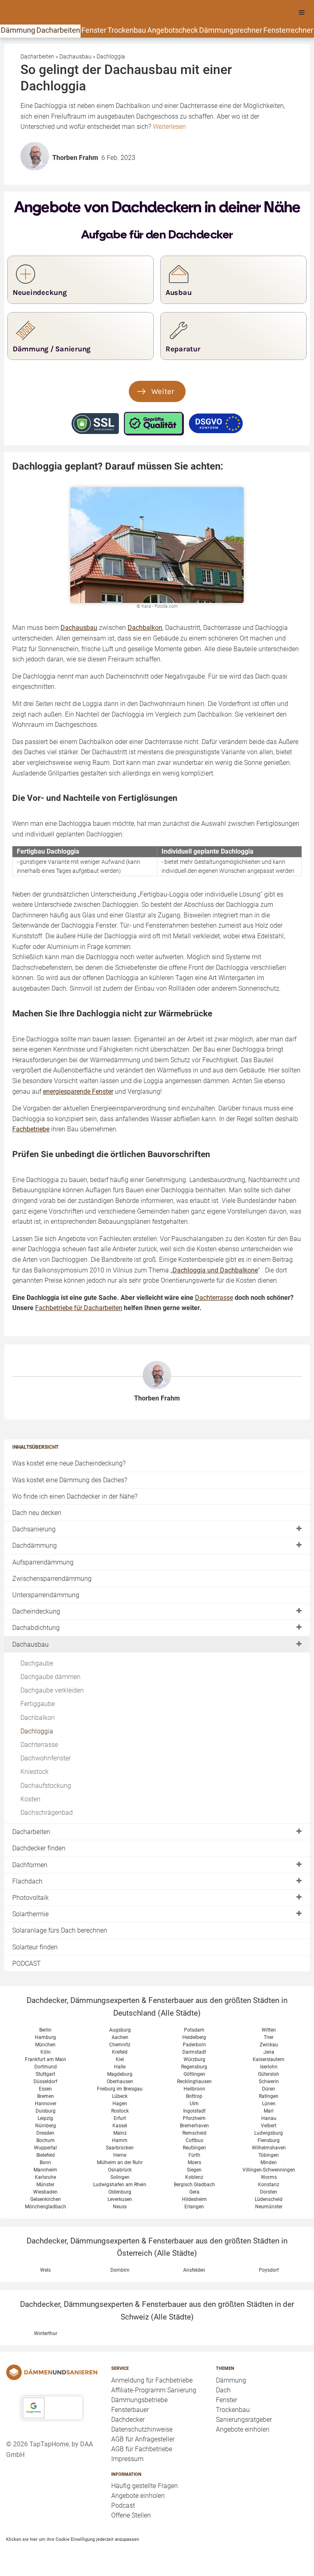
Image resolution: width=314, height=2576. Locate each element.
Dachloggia (37, 1731)
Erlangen (194, 2207)
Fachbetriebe (31, 1129)
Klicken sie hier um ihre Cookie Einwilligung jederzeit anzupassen (73, 2539)
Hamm (120, 2140)
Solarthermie (30, 1914)
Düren (269, 2089)
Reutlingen (194, 2148)
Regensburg (194, 2067)
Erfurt (120, 2118)
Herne (120, 2155)
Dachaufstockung (46, 1786)
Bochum (46, 2140)
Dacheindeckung (36, 1611)
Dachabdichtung (36, 1628)
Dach (223, 2390)
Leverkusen (120, 2199)
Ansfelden (194, 2270)
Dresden (45, 2133)
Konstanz (269, 2185)
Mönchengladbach (46, 2207)
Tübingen (269, 2155)
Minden (269, 2162)
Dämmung (18, 30)
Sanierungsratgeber (244, 2420)
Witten (269, 2030)
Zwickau (269, 2045)
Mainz (120, 2133)
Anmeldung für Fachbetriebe (152, 2380)
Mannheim (45, 2170)
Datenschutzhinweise (142, 2429)
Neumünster (269, 2207)
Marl (269, 2111)
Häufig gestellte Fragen (145, 2486)
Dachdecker (128, 2420)
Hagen (120, 2104)
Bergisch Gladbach (194, 2185)
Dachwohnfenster (46, 1758)
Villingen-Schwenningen (269, 2170)
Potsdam (194, 2030)
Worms (269, 2177)
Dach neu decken (37, 1513)
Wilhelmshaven (269, 2148)
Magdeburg (120, 2074)
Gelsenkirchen (46, 2199)
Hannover (46, 2104)
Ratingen (269, 2096)
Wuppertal (45, 2148)
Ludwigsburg (269, 2133)
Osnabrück (120, 2170)
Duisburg (46, 2111)
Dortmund (46, 2067)
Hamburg (45, 2037)
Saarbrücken (120, 2148)
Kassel (120, 2126)
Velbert (269, 2126)
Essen (45, 2089)
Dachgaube (37, 1663)
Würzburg (194, 2059)
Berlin (45, 2030)
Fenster (94, 30)
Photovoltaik (30, 1898)
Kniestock (35, 1772)
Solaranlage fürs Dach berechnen (60, 1930)
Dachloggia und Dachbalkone (215, 1270)
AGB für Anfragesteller (143, 2439)
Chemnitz (120, 2045)
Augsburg (120, 2030)
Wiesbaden (45, 2192)
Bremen (46, 2096)
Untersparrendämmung (46, 1595)
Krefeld (120, 2052)
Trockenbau (127, 30)
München (45, 2045)
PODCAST (27, 1963)
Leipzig (45, 2118)
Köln (46, 2052)
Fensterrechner (288, 30)
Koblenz (194, 2177)
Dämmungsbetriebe (139, 2400)
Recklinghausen (194, 2081)
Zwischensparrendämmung (52, 1579)
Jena (269, 2052)
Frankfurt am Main (46, 2059)
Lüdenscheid (269, 2199)
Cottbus (194, 2140)
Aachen (120, 2037)
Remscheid (194, 2133)
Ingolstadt (194, 2111)
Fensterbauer (130, 2410)
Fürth (194, 2155)
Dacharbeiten (58, 30)
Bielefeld (46, 2155)
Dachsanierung (34, 1529)
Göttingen (194, 2074)
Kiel (120, 2059)
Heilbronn (194, 2089)
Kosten (30, 1799)
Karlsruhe (45, 2177)
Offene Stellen (131, 2515)
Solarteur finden (35, 1947)
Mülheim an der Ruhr (120, 2162)
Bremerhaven (194, 2126)
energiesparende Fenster (78, 1091)
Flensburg (269, 2140)
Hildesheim (194, 2199)
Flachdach (27, 1881)
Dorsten (269, 2192)
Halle (120, 2067)
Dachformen (30, 1865)
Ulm (194, 2104)
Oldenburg (120, 2192)
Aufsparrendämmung (43, 1562)
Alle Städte (179, 2013)
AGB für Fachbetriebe (142, 2449)
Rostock (120, 2111)
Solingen (120, 2177)
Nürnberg (46, 2126)
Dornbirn (120, 2270)
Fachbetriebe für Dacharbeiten (79, 1308)
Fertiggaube (38, 1704)
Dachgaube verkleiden (52, 1690)
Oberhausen (120, 2081)
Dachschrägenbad (47, 1813)
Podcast (123, 2505)
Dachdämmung (35, 1545)
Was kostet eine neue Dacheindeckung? (69, 1463)
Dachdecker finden (39, 1848)
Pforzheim (194, 2118)
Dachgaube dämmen (50, 1677)
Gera (194, 2192)
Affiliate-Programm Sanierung (154, 2390)
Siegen (194, 2170)
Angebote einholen (138, 2496)
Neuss (120, 2207)
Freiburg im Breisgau (120, 2089)
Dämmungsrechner (231, 30)
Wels (45, 2270)
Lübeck (120, 2096)
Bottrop (194, 2096)
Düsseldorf (45, 2081)
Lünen (269, 2104)
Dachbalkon (38, 1718)
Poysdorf (269, 2270)
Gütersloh (269, 2074)
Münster (45, 2185)
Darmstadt (194, 2052)
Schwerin (269, 2081)
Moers (194, 2162)
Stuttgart (45, 2074)
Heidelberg (194, 2037)
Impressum (127, 2459)
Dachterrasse (39, 1745)
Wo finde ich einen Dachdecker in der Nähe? (75, 1496)
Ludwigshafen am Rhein (120, 2185)
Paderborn (194, 2045)
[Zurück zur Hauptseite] (52, 2372)
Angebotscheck (173, 30)
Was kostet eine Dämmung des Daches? (70, 1480)
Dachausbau (30, 1644)
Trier (269, 2037)
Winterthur (46, 2333)
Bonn (45, 2162)
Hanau (269, 2118)
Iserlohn (269, 2067)
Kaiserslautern (269, 2059)
